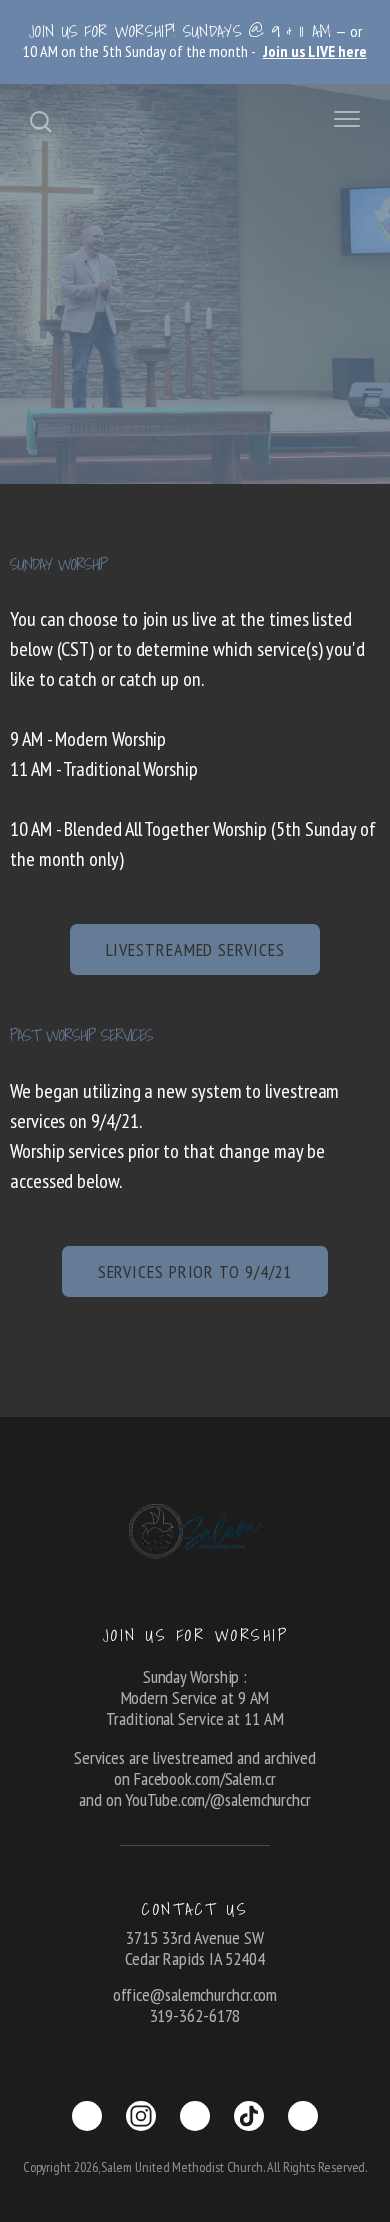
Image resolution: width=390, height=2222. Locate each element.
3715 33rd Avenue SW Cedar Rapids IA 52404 (195, 1948)
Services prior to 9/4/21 (195, 1271)
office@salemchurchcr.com (195, 1994)
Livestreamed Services (195, 949)
